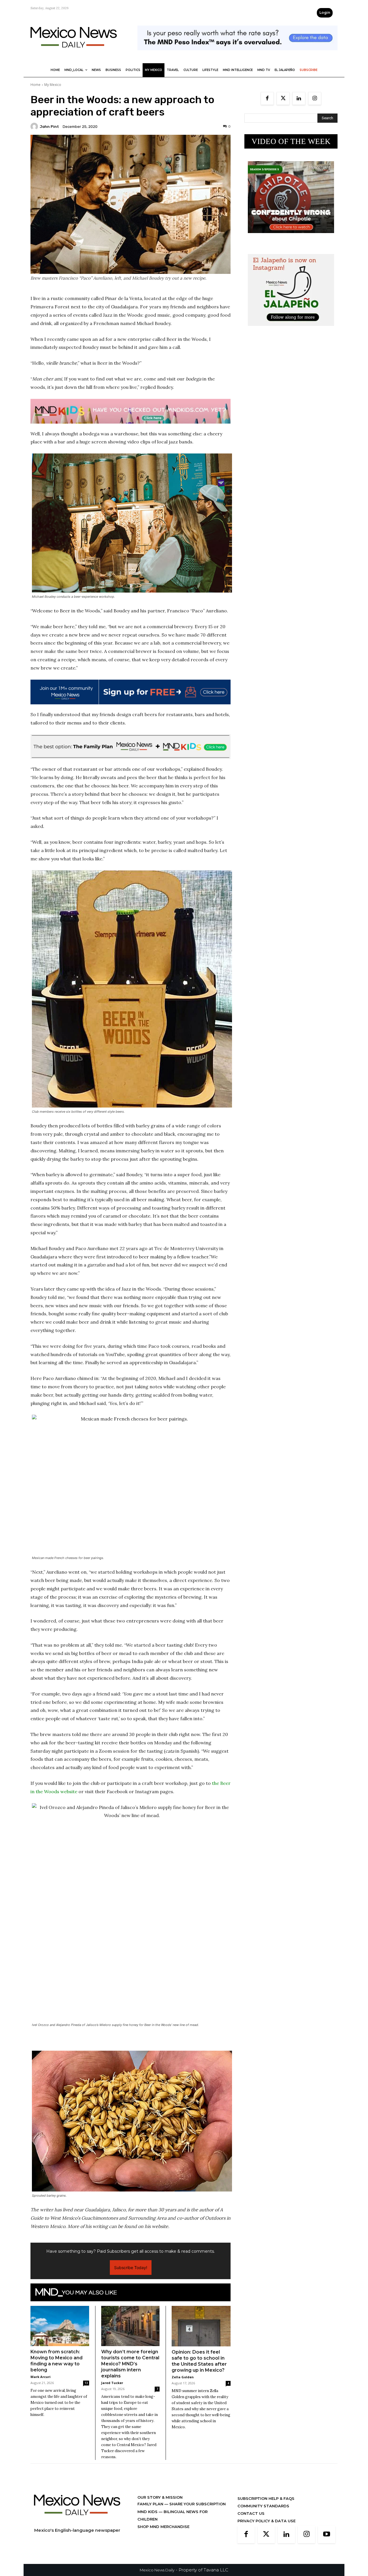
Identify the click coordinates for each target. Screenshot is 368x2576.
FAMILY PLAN (151, 2504)
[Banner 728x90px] (131, 411)
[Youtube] (327, 2535)
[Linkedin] (299, 98)
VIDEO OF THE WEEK (291, 141)
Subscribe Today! (131, 2268)
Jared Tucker (112, 2383)
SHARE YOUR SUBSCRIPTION (197, 2504)
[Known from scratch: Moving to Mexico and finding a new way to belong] (60, 2326)
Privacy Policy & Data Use (267, 2521)
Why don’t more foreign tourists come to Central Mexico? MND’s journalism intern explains (130, 2364)
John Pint (49, 127)
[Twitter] (283, 98)
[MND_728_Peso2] (237, 55)
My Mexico (53, 85)
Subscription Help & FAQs (266, 2498)
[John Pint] (35, 126)
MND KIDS (148, 2512)
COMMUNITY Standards (263, 2506)
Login (325, 13)
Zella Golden (183, 2377)
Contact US (251, 2513)
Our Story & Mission (160, 2497)
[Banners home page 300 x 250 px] (291, 238)
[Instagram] (315, 98)
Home (36, 85)
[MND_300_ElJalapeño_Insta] (291, 330)
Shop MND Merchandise (163, 2527)
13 (86, 2383)
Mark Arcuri (41, 2377)
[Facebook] (267, 98)
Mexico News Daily (157, 2570)
